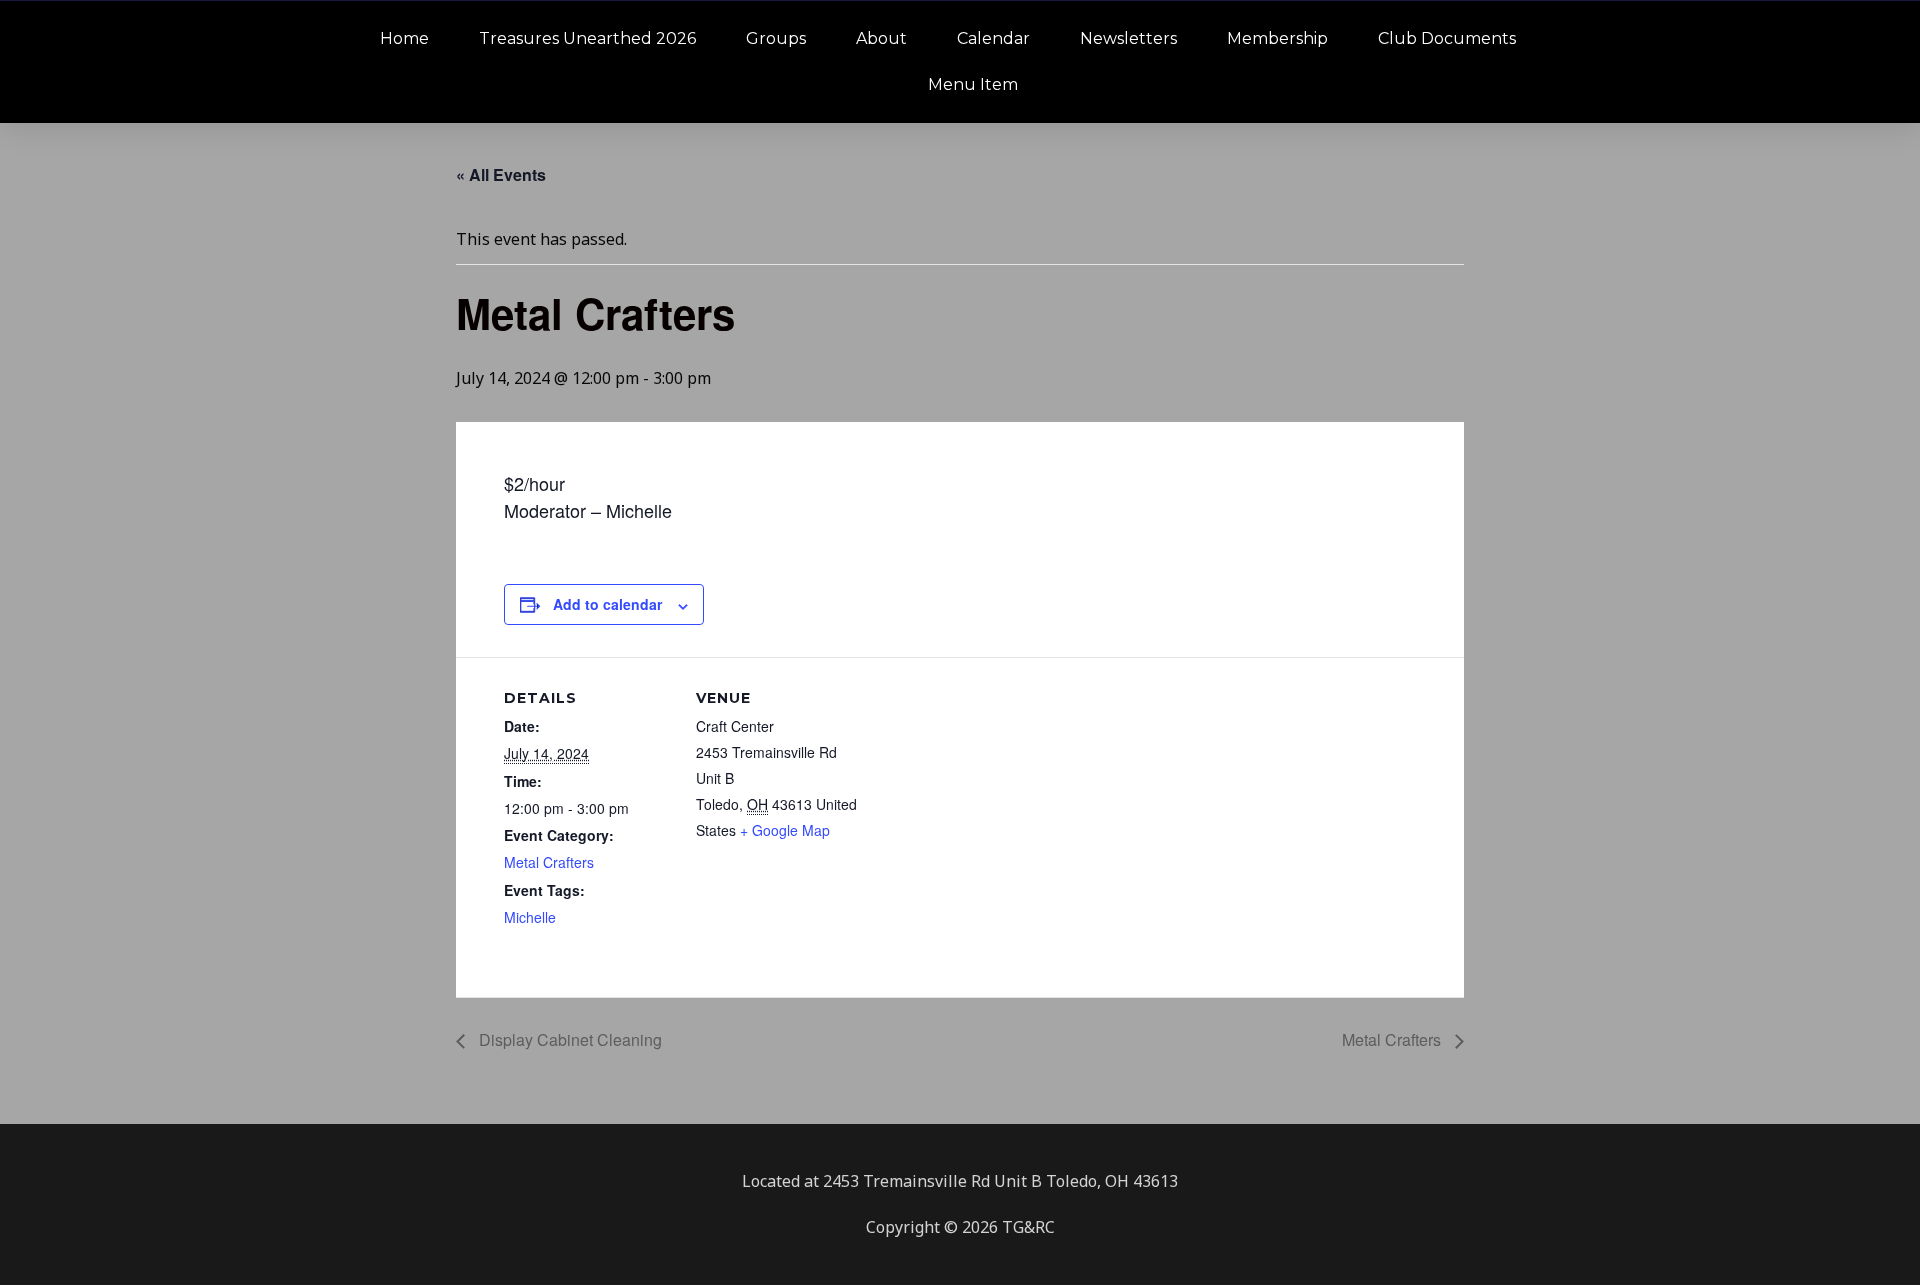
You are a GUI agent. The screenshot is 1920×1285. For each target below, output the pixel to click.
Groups (776, 38)
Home (404, 38)
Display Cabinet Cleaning (568, 1039)
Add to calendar (607, 604)
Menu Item (973, 84)
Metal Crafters (549, 862)
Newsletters (1128, 38)
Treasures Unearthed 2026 (587, 38)
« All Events (501, 174)
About (881, 38)
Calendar (993, 38)
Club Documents (1447, 38)
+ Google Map (785, 830)
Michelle (530, 917)
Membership (1277, 38)
